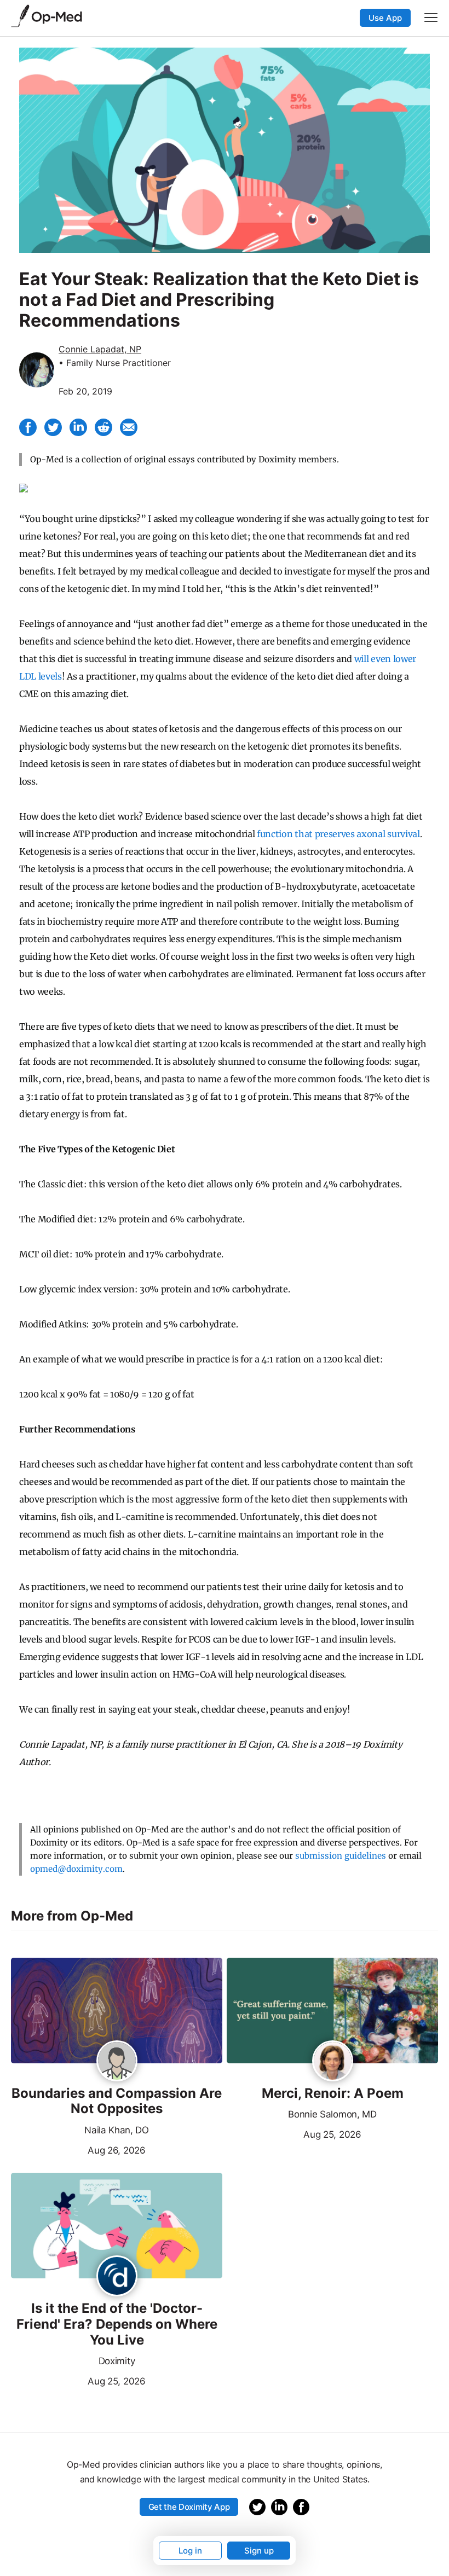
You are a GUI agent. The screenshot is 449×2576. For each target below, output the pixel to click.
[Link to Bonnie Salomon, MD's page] (333, 2062)
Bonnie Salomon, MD (332, 2114)
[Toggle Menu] (431, 18)
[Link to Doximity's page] (117, 2277)
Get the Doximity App (189, 2507)
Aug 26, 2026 (78, 2149)
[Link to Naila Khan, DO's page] (117, 2062)
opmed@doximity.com (76, 1869)
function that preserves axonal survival (338, 834)
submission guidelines (341, 1856)
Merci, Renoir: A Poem (333, 2093)
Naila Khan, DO (117, 2130)
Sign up (259, 2551)
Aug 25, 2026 (294, 2133)
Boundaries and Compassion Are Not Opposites (117, 2101)
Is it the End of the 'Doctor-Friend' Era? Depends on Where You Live (117, 2324)
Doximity (117, 2361)
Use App (385, 18)
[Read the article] (117, 2011)
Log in (190, 2551)
